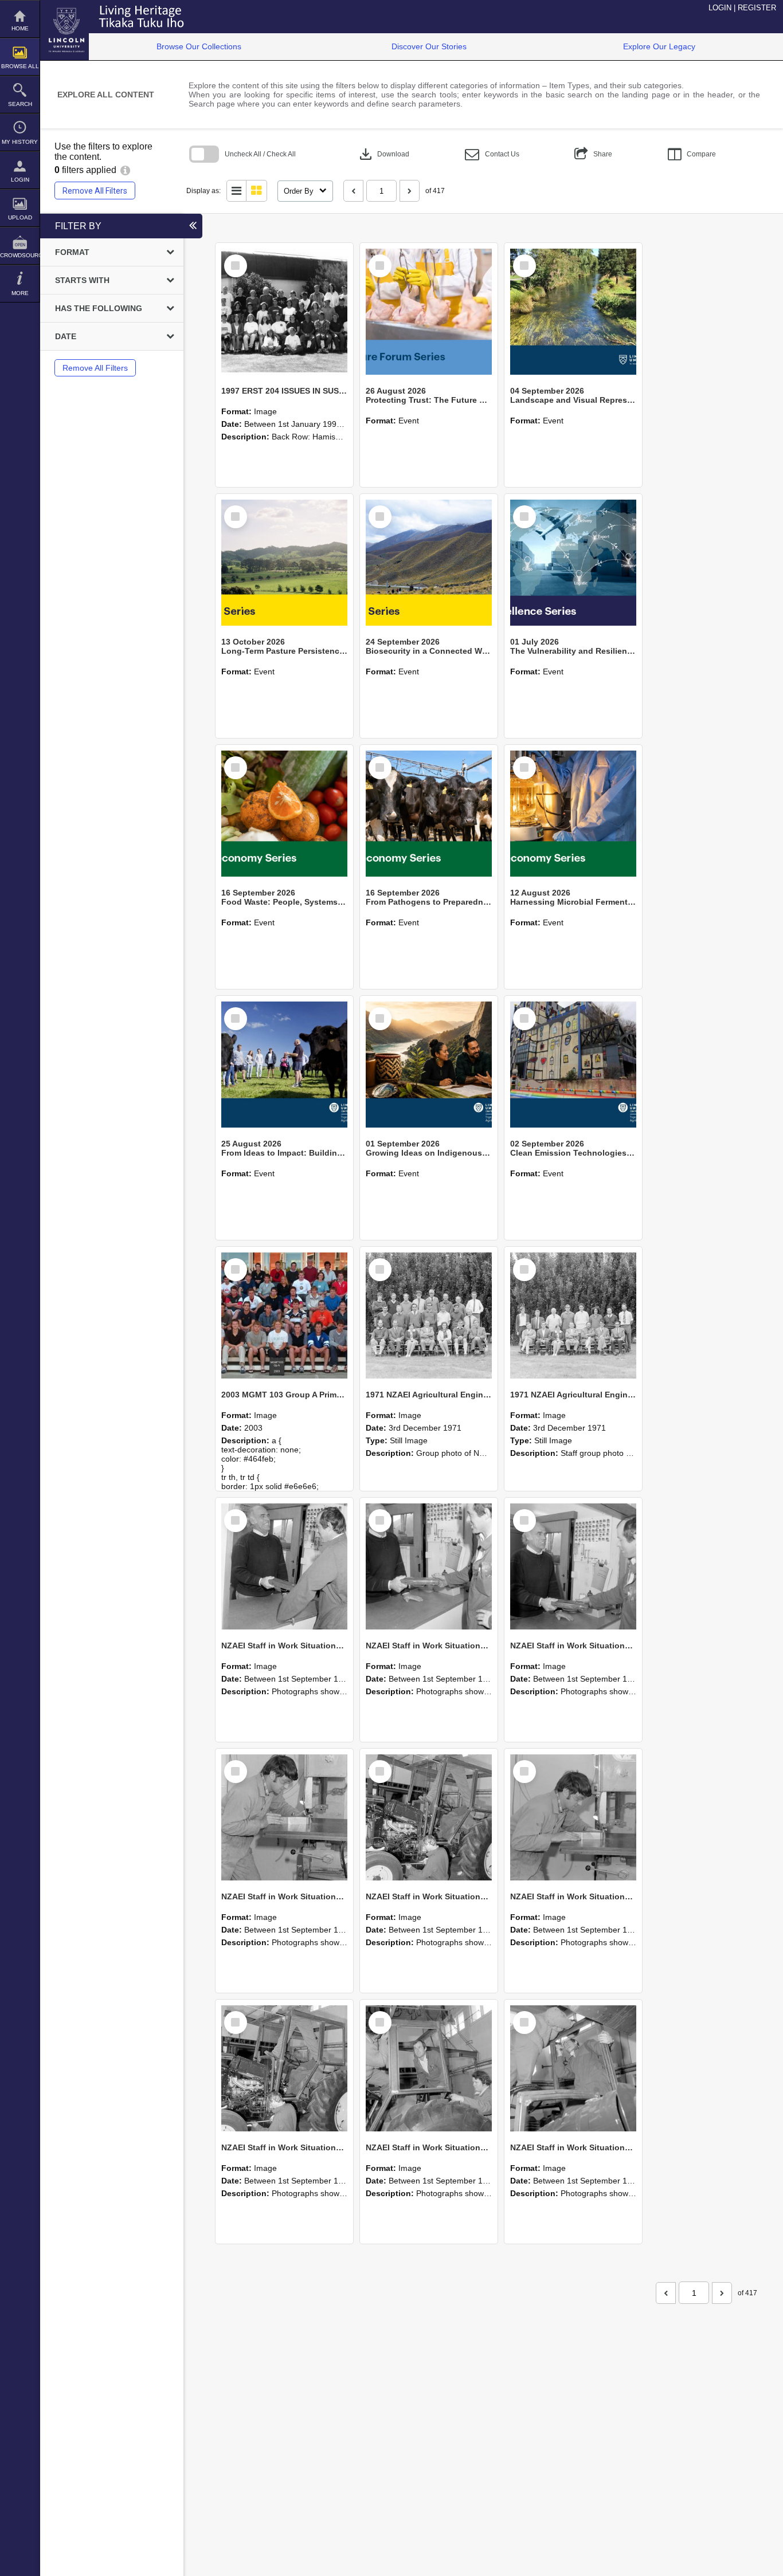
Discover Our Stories (429, 46)
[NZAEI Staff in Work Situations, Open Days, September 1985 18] (429, 2068)
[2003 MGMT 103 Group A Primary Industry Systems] (284, 1316)
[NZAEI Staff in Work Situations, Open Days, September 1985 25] (284, 1566)
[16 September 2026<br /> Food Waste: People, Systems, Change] (284, 814)
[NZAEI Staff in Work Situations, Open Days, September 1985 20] (573, 1817)
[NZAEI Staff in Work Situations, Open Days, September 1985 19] (284, 2068)
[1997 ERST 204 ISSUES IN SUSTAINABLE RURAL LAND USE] (284, 312)
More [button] (20, 293)
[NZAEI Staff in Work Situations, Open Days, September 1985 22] (284, 1817)
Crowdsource (20, 255)
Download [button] (383, 154)
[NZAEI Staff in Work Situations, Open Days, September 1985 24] (429, 1566)
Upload (20, 217)
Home (20, 28)
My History (20, 142)
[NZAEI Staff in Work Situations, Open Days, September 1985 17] (573, 2068)
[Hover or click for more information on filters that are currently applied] (125, 170)
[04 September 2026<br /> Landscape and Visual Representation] (573, 312)
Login (20, 180)
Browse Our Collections (199, 46)
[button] (492, 154)
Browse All (20, 66)
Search (20, 104)
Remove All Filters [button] (95, 191)
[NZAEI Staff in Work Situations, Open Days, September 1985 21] (429, 1817)
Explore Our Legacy (659, 46)
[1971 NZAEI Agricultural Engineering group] (429, 1316)
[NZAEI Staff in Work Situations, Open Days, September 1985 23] (573, 1566)
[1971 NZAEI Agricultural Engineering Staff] (573, 1316)
